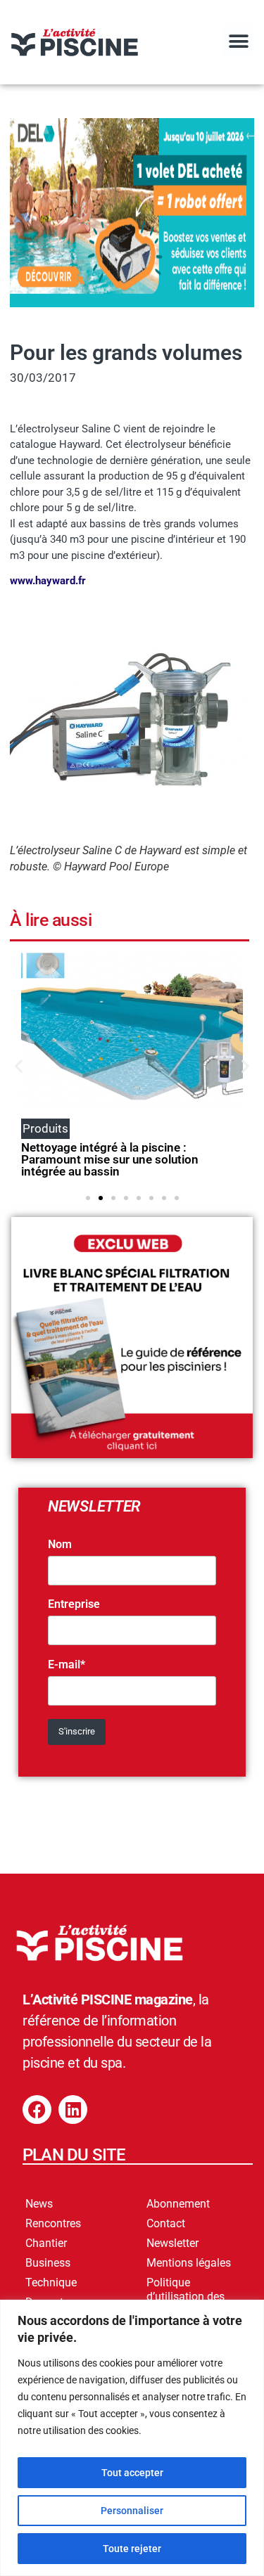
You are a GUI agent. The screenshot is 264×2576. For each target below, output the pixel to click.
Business (48, 2263)
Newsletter (172, 2243)
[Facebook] (37, 2110)
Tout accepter (132, 2473)
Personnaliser (132, 2511)
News (39, 2204)
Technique (51, 2282)
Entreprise (74, 1604)
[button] (238, 41)
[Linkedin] (73, 2110)
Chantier (46, 2243)
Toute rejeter (132, 2549)
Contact (166, 2223)
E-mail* (67, 1665)
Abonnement (178, 2204)
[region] (132, 2438)
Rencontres (53, 2223)
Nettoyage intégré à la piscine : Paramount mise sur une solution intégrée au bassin (110, 1159)
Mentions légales (189, 2263)
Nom (60, 1545)
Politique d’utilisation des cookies (186, 2297)
